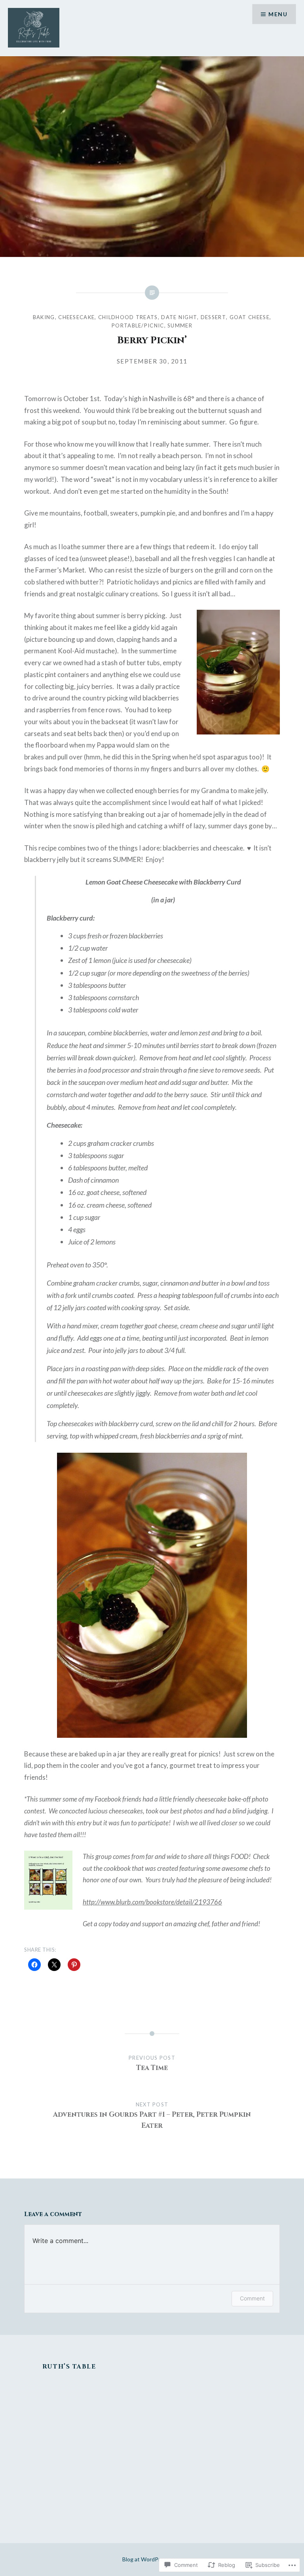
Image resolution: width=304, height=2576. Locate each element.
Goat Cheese (250, 317)
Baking (44, 317)
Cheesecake (76, 317)
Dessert (213, 317)
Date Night (179, 317)
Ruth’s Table (69, 2367)
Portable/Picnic (138, 325)
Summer (180, 325)
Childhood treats (128, 317)
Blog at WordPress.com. (152, 2559)
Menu (278, 14)
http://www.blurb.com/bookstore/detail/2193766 (152, 1902)
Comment (252, 2298)
